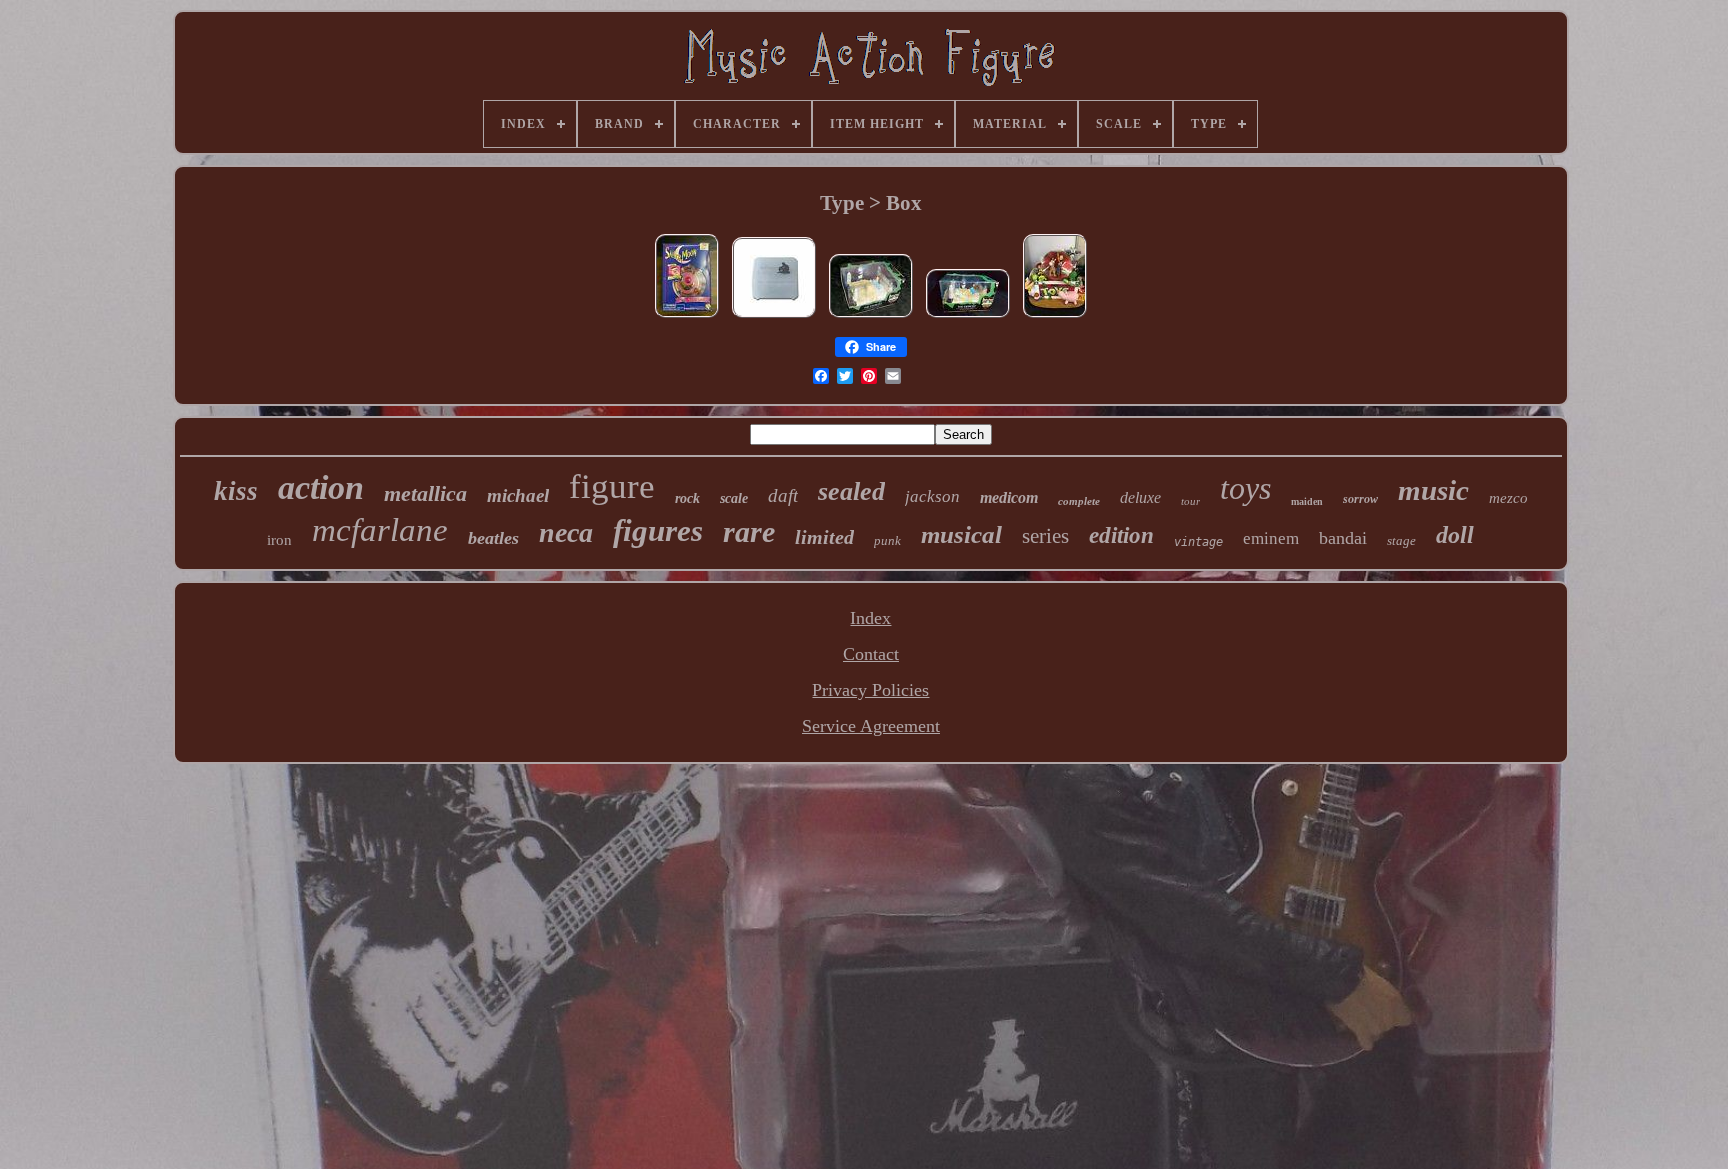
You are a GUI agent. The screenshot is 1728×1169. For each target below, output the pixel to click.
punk (887, 540)
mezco (1508, 498)
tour (1190, 501)
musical (961, 534)
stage (1401, 540)
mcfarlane (380, 530)
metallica (425, 493)
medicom (1009, 497)
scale (734, 498)
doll (1455, 535)
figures (658, 530)
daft (783, 495)
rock (687, 498)
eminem (1271, 538)
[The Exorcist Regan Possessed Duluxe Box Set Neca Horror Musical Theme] (968, 316)
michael (518, 495)
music (1433, 490)
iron (279, 540)
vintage (1198, 542)
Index (870, 618)
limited (824, 537)
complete (1079, 501)
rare (749, 531)
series (1045, 536)
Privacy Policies (870, 690)
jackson (932, 496)
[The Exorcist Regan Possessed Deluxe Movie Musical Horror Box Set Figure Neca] (871, 316)
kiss (236, 491)
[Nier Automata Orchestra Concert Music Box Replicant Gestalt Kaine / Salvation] (774, 316)
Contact (871, 654)
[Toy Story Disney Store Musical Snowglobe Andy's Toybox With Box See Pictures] (1055, 316)
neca (566, 532)
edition (1121, 535)
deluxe (1140, 497)
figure (612, 486)
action (321, 487)
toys (1245, 488)
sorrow (1360, 499)
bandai (1343, 538)
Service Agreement (871, 726)
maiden (1307, 501)
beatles (493, 538)
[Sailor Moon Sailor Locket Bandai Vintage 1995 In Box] (687, 316)
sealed (851, 491)
